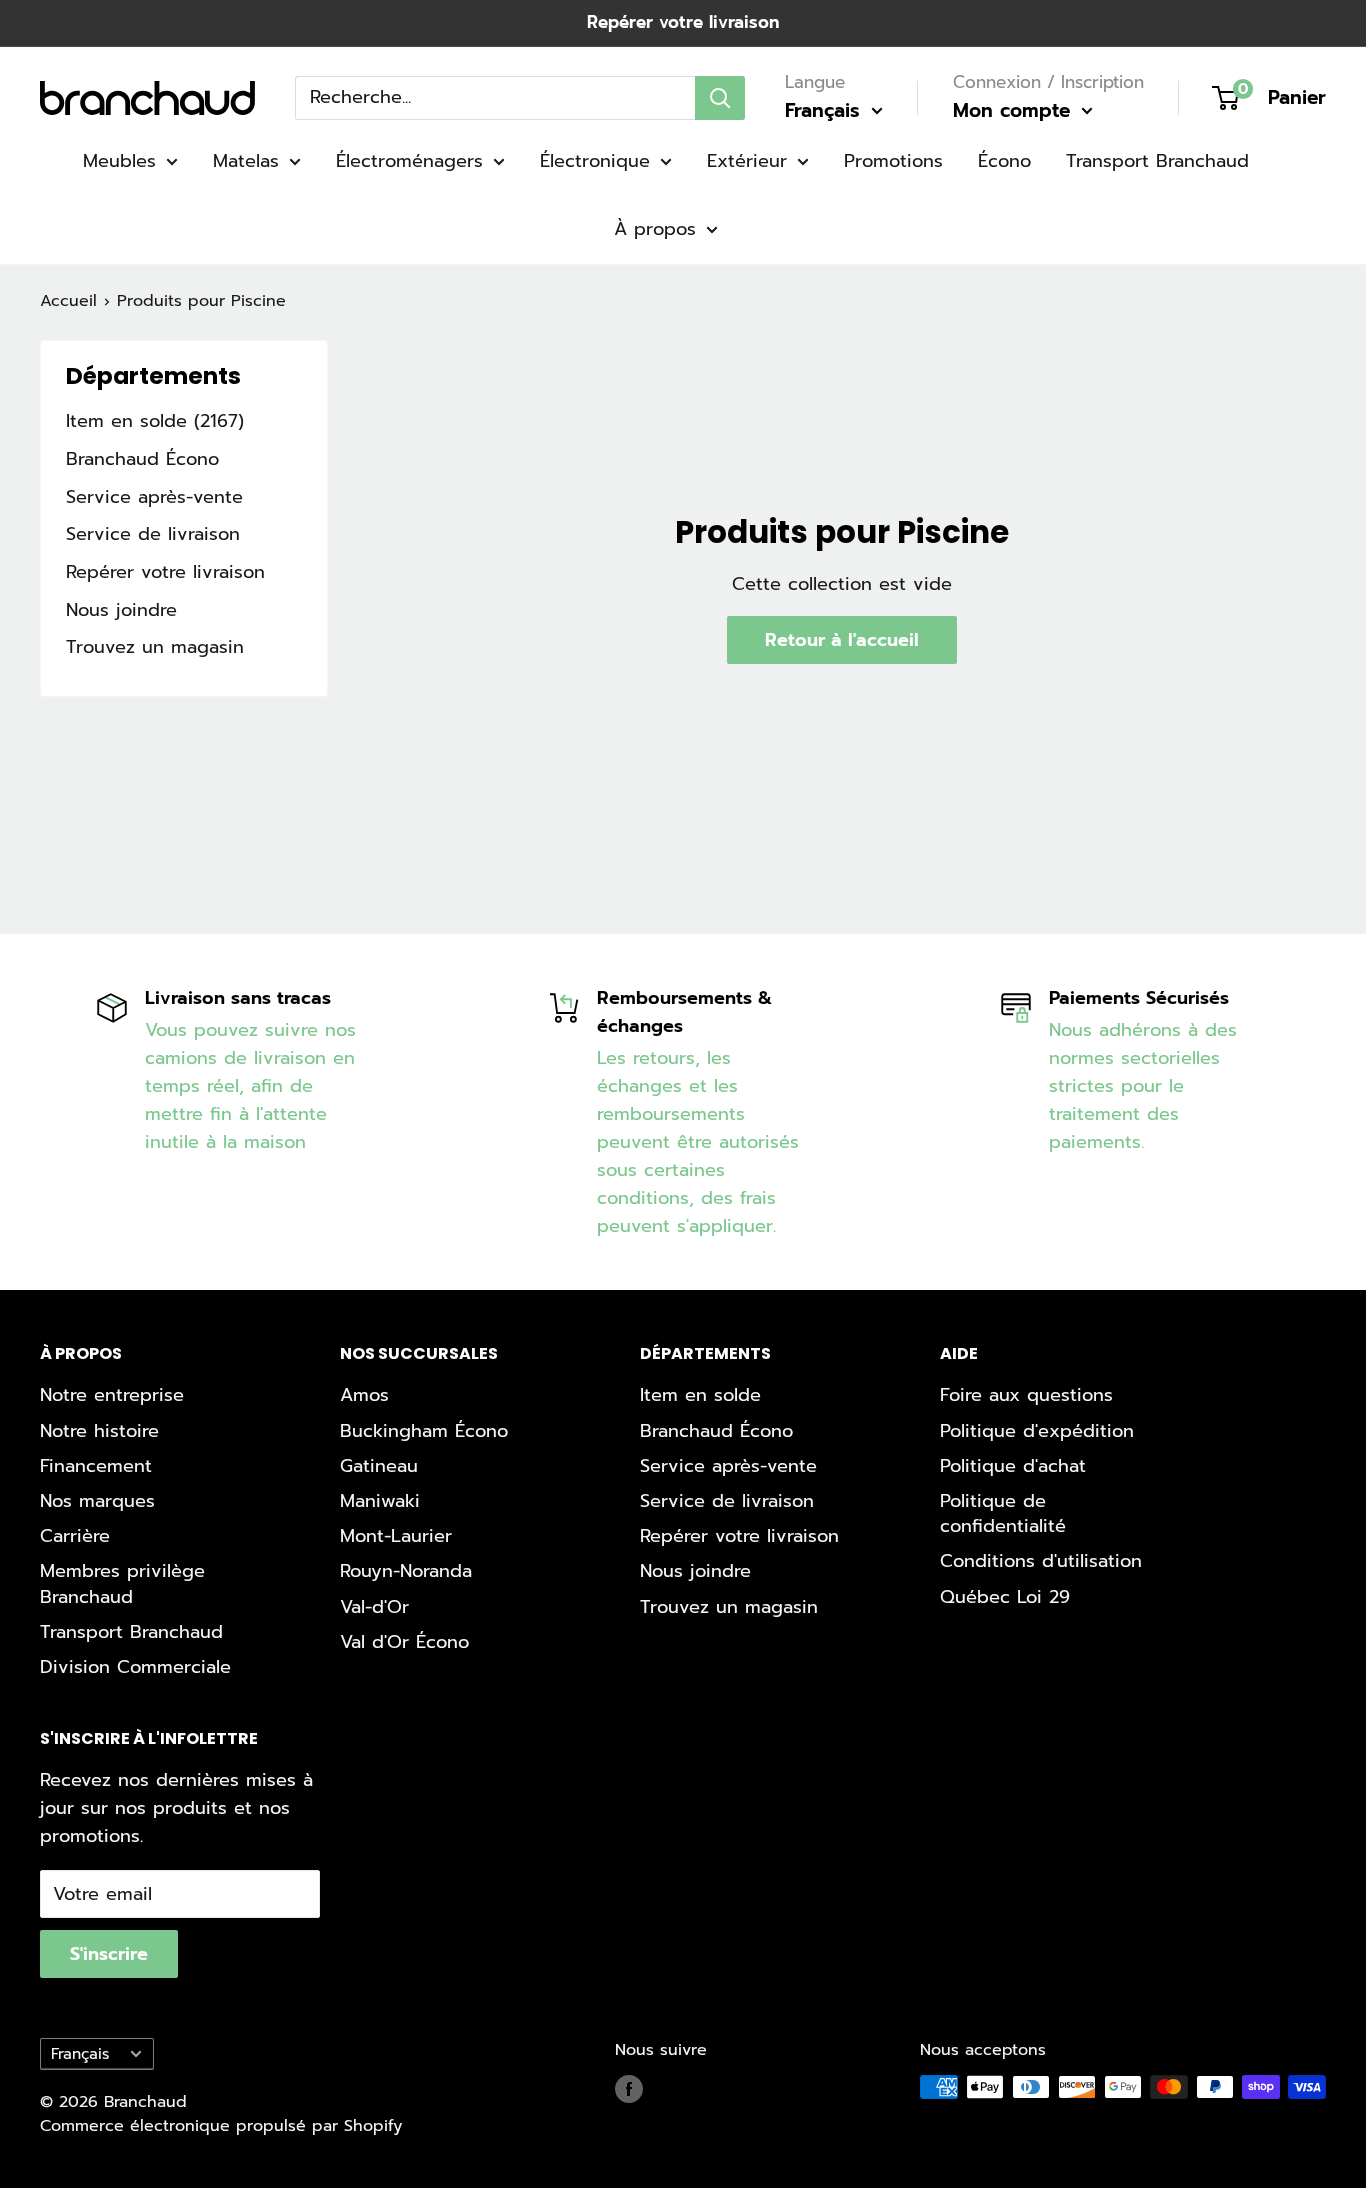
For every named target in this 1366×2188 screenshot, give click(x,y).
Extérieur (747, 161)
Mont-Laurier (396, 1536)
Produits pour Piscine (201, 301)
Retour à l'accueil (842, 640)
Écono (1004, 161)
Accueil (68, 301)
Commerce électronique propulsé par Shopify (221, 2126)
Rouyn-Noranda (406, 1571)
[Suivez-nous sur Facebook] (629, 2090)
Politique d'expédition (1037, 1431)
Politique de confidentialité (1003, 1513)
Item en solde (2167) (155, 421)
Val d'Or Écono (404, 1642)
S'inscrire (109, 1954)
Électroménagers (409, 161)
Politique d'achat (1013, 1466)
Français (80, 2053)
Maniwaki (380, 1501)
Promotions (893, 161)
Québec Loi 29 (1005, 1597)
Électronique (595, 161)
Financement (96, 1466)
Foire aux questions (1026, 1395)
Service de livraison (153, 534)
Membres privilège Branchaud (122, 1583)
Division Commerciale (135, 1667)
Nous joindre (121, 610)
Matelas (246, 161)
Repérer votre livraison (683, 22)
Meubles (119, 161)
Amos (364, 1395)
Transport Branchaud (1157, 161)
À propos (655, 229)
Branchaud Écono (142, 459)
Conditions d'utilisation (1041, 1561)
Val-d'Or (374, 1607)
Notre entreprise (112, 1395)
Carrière (75, 1536)
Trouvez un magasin (155, 647)
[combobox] (495, 97)
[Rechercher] (720, 97)
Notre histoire (99, 1431)
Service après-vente (154, 497)
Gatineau (379, 1466)
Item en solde (700, 1395)
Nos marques (97, 1501)
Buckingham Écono (424, 1431)
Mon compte (1015, 110)
